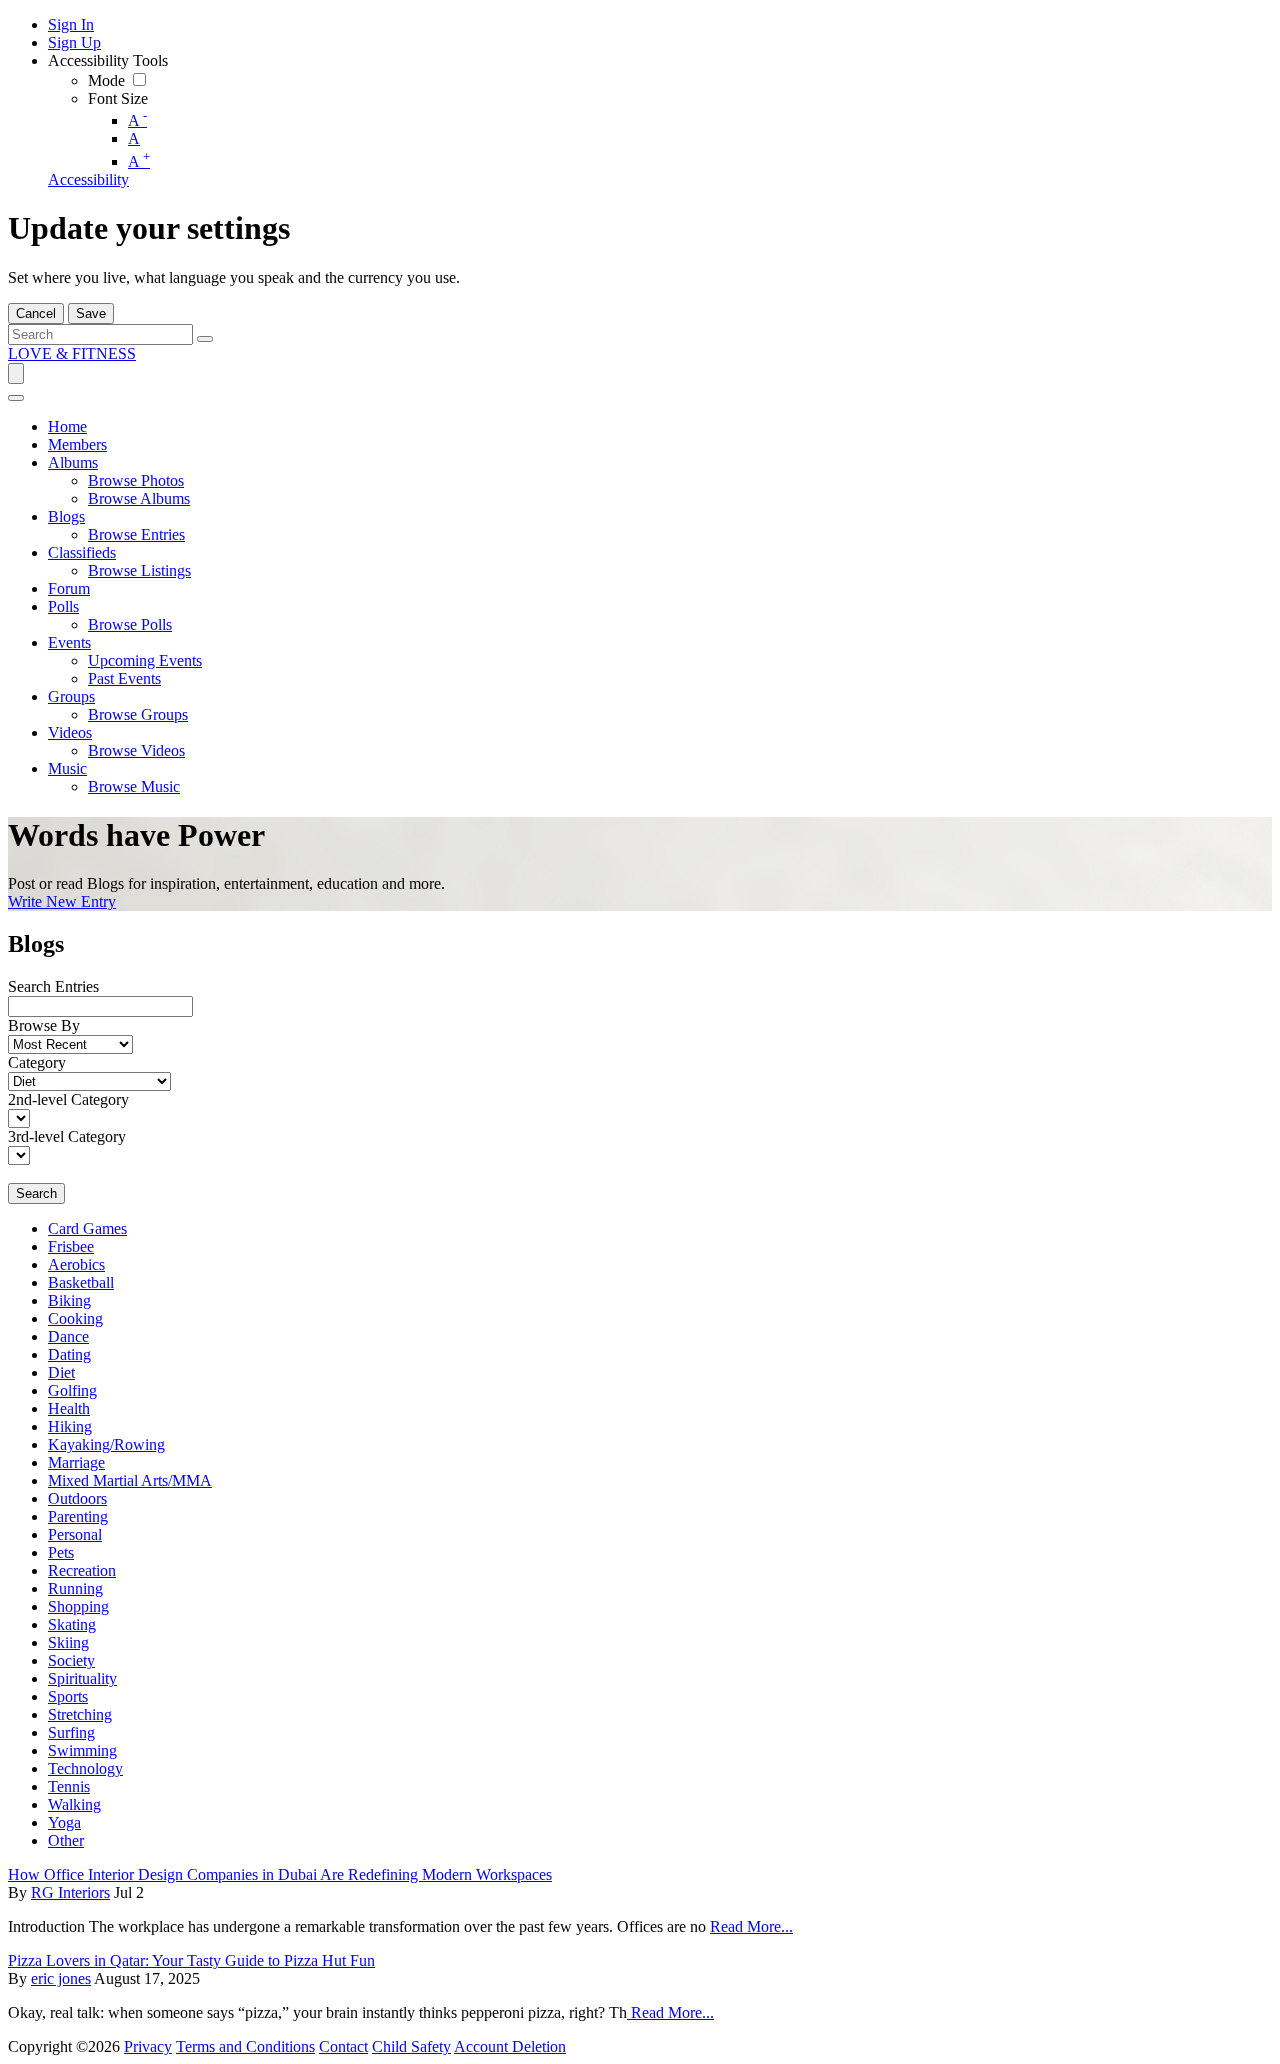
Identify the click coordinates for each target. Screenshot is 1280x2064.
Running (75, 1588)
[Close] (16, 398)
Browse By (44, 1025)
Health (69, 1408)
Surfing (71, 1732)
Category (37, 1062)
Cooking (75, 1318)
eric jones (61, 1978)
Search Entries (53, 986)
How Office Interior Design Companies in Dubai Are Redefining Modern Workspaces (280, 1874)
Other (66, 1840)
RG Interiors (70, 1892)
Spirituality (82, 1678)
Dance (68, 1336)
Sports (68, 1696)
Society (71, 1660)
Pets (61, 1552)
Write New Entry (62, 901)
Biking (69, 1300)
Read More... (751, 1926)
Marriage (76, 1462)
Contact (343, 2046)
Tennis (69, 1786)
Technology (85, 1768)
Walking (74, 1804)
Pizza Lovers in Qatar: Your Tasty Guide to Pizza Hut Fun (191, 1960)
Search (36, 1193)
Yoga (64, 1822)
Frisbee (71, 1246)
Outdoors (77, 1498)
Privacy (148, 2046)
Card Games (87, 1228)
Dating (69, 1354)
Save (91, 313)
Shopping (78, 1606)
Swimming (82, 1750)
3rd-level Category (67, 1136)
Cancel (36, 313)
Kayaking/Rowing (106, 1444)
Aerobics (76, 1264)
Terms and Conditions (245, 2046)
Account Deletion (510, 2046)
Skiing (68, 1642)
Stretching (80, 1714)
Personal (75, 1534)
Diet (61, 1372)
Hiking (70, 1426)
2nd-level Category (68, 1099)
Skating (72, 1624)
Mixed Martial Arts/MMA (130, 1480)
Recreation (82, 1570)
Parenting (78, 1516)
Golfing (72, 1390)
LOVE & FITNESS (72, 353)
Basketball (81, 1282)
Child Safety (411, 2046)
